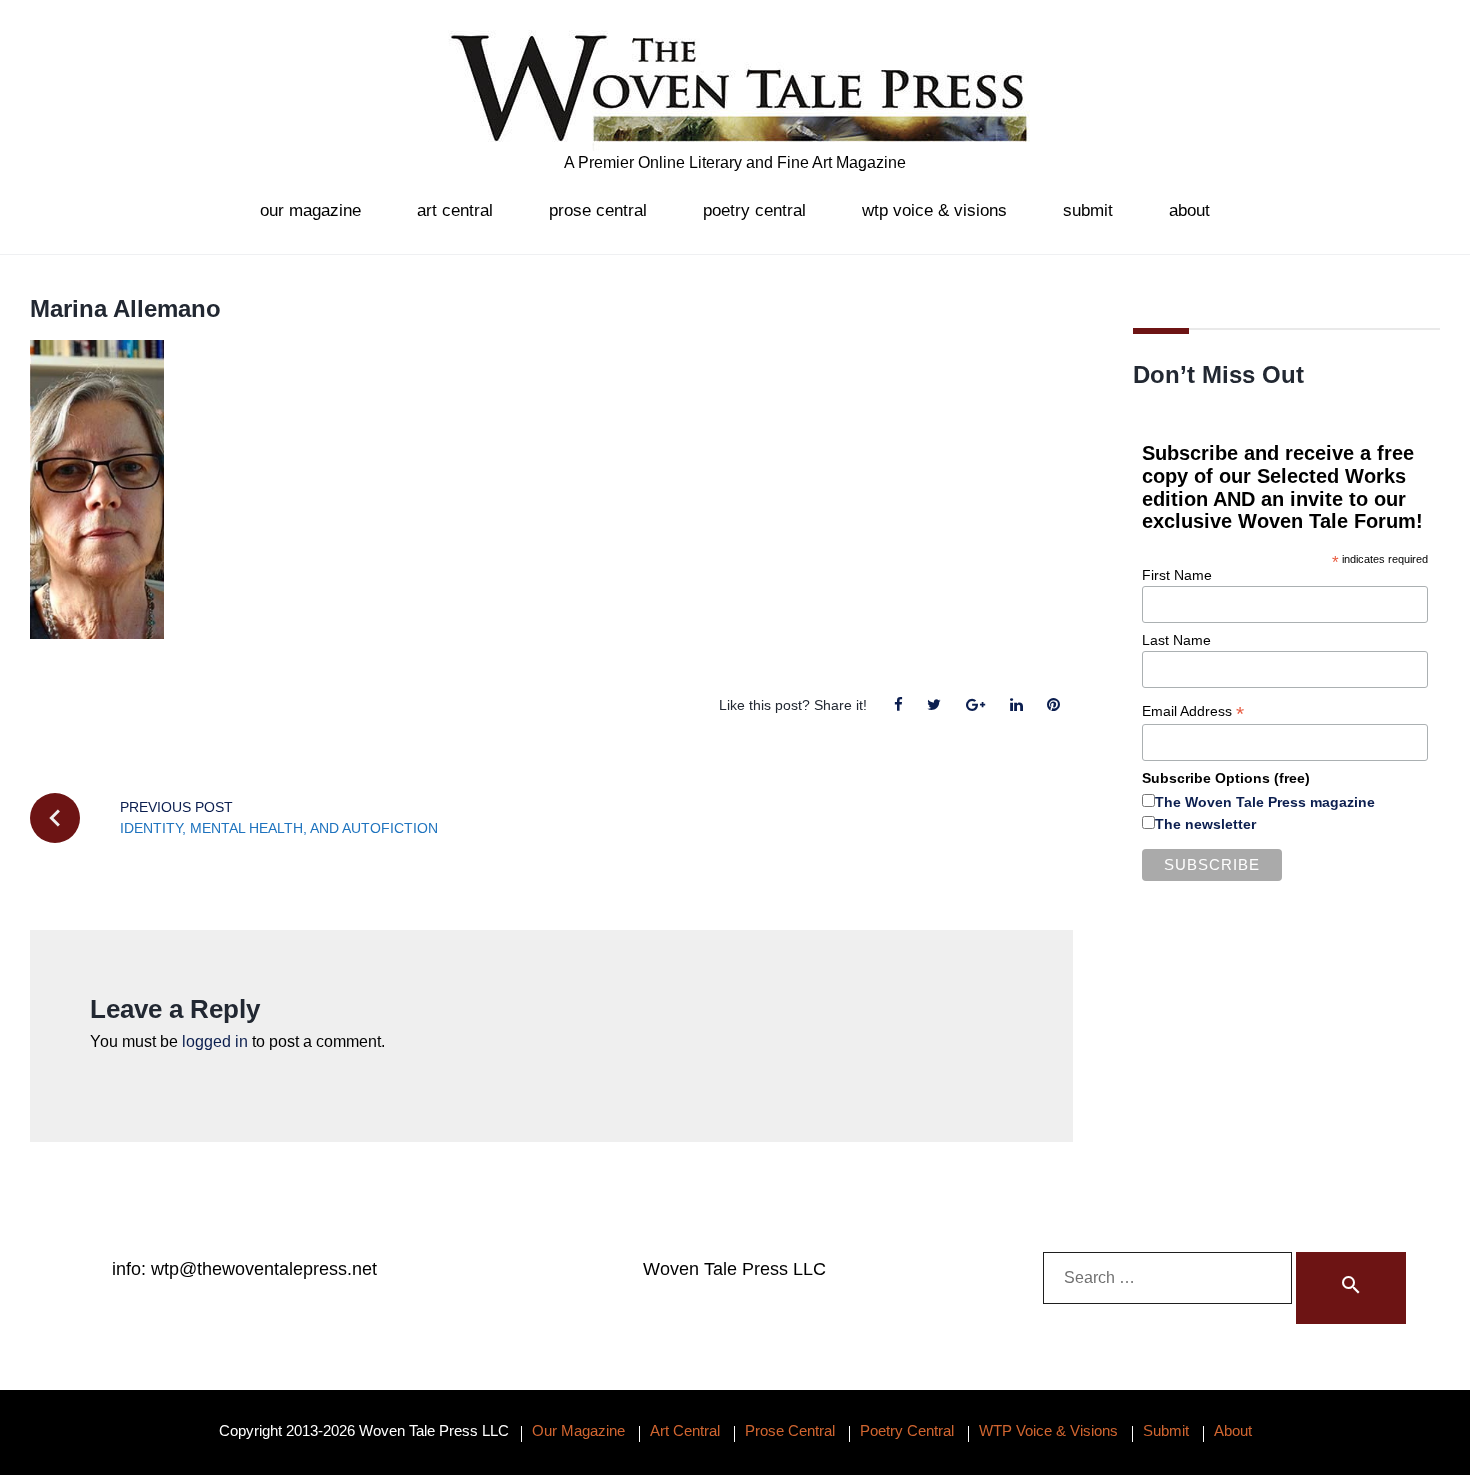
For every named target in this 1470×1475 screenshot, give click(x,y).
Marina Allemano (125, 308)
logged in (215, 1041)
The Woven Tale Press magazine (1265, 802)
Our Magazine (310, 210)
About (1189, 210)
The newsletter (1205, 824)
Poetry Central (754, 210)
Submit (1088, 210)
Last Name (1176, 640)
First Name (1177, 575)
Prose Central (598, 210)
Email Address (1193, 711)
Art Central (455, 210)
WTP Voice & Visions (934, 210)
